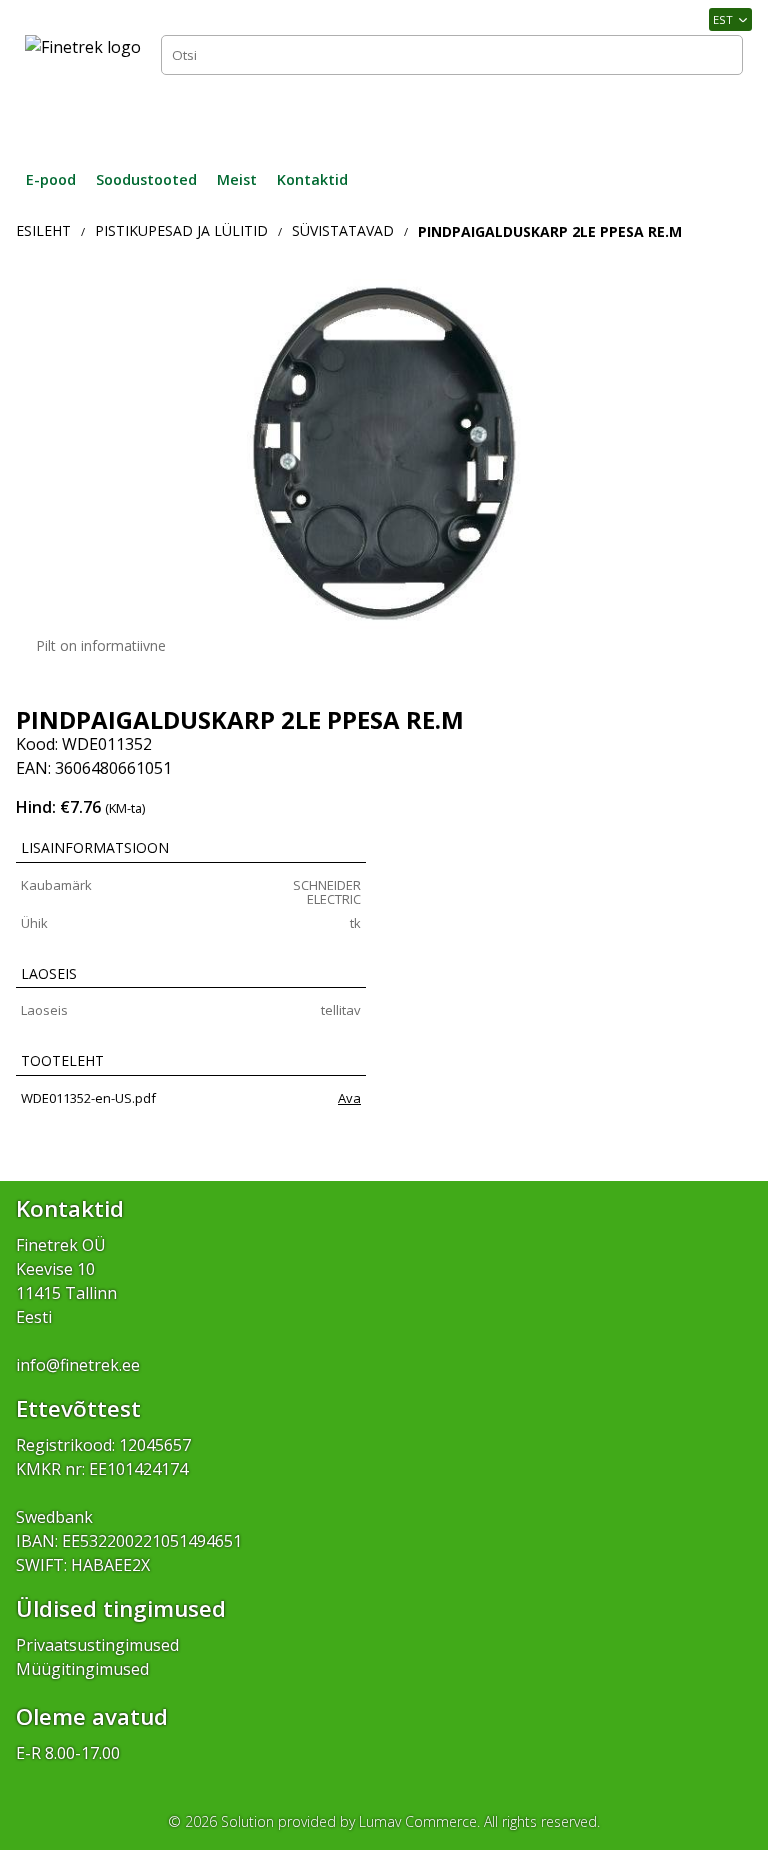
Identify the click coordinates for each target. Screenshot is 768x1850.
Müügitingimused (82, 1669)
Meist (237, 179)
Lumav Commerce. (419, 1821)
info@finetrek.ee (78, 1365)
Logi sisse (698, 113)
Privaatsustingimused (97, 1645)
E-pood (51, 179)
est (723, 19)
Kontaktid (312, 179)
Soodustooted (146, 179)
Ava (349, 1098)
